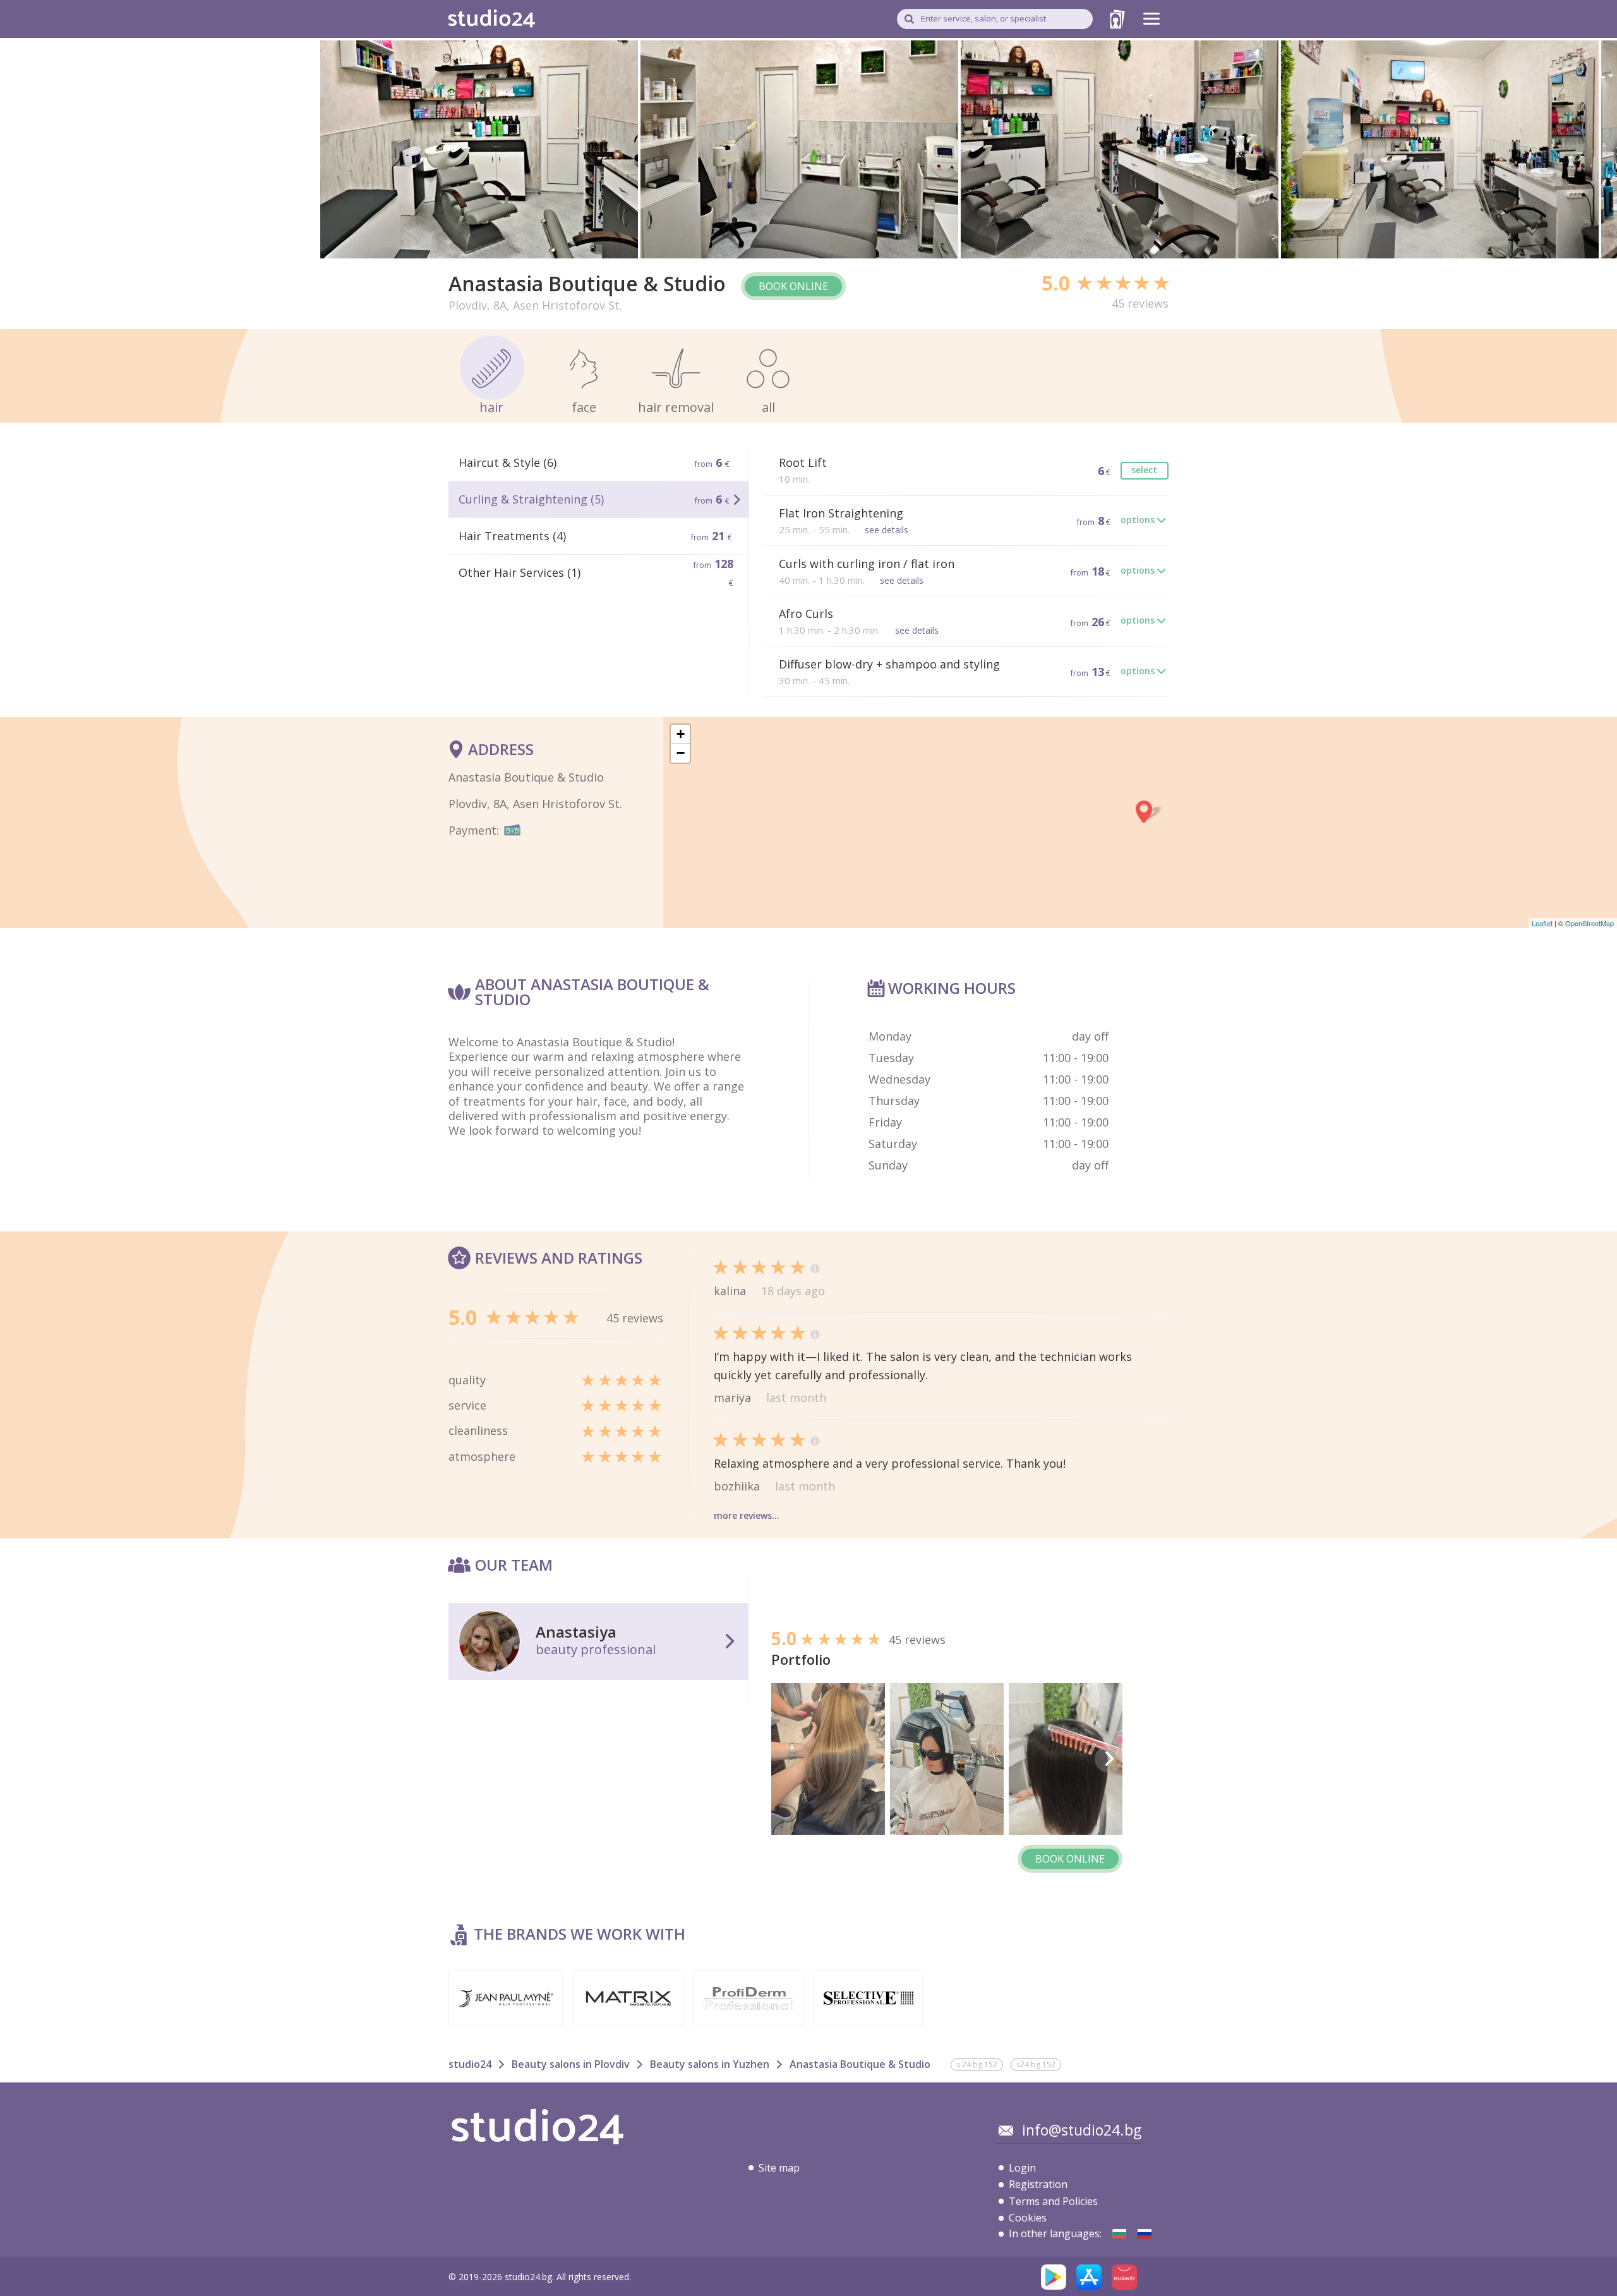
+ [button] (681, 734)
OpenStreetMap (1590, 923)
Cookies (1028, 2218)
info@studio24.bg (1082, 2130)
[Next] (1109, 1759)
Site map (779, 2168)
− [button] (681, 753)
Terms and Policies (1053, 2201)
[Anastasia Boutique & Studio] (1119, 2234)
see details (887, 530)
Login (1022, 2168)
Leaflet (1542, 923)
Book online (793, 286)
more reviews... (747, 1515)
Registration (1038, 2184)
